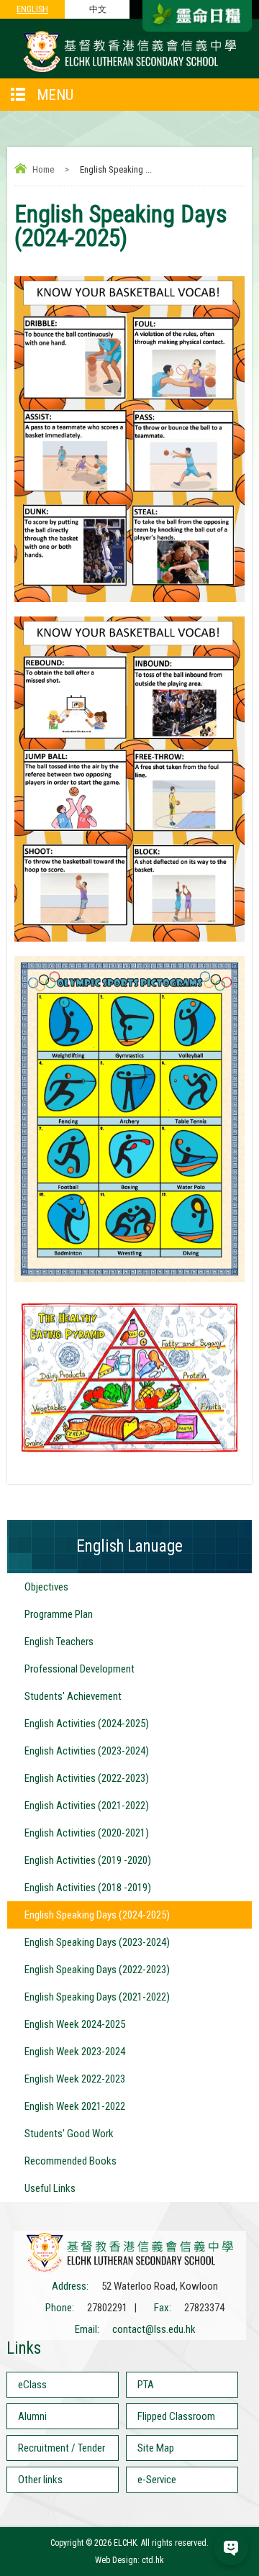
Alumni (32, 2416)
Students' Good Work (69, 2134)
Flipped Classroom (176, 2416)
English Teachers (59, 1642)
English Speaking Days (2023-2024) (97, 1942)
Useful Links (50, 2188)
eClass (32, 2385)
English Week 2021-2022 (75, 2106)
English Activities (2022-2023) (87, 1778)
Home (43, 169)
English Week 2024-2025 (75, 2024)
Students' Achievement (73, 1696)
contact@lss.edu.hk (154, 2329)
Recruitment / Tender (62, 2448)
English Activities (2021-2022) (87, 1806)
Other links (40, 2480)
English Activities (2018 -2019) (88, 1888)
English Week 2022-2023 (75, 2079)
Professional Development (79, 1669)
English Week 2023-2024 (75, 2052)
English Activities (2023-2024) (87, 1751)
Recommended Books (71, 2161)
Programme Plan (59, 1614)
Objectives (46, 1587)
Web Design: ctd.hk (129, 2560)
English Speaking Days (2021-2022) (97, 1997)
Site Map (156, 2448)
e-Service (157, 2480)
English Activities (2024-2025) (87, 1724)
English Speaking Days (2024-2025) (97, 1915)
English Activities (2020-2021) (87, 1833)
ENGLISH (32, 9)
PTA (146, 2385)
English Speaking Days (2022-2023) (97, 1970)
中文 (98, 9)
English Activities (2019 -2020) (88, 1860)
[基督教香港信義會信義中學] (129, 71)
